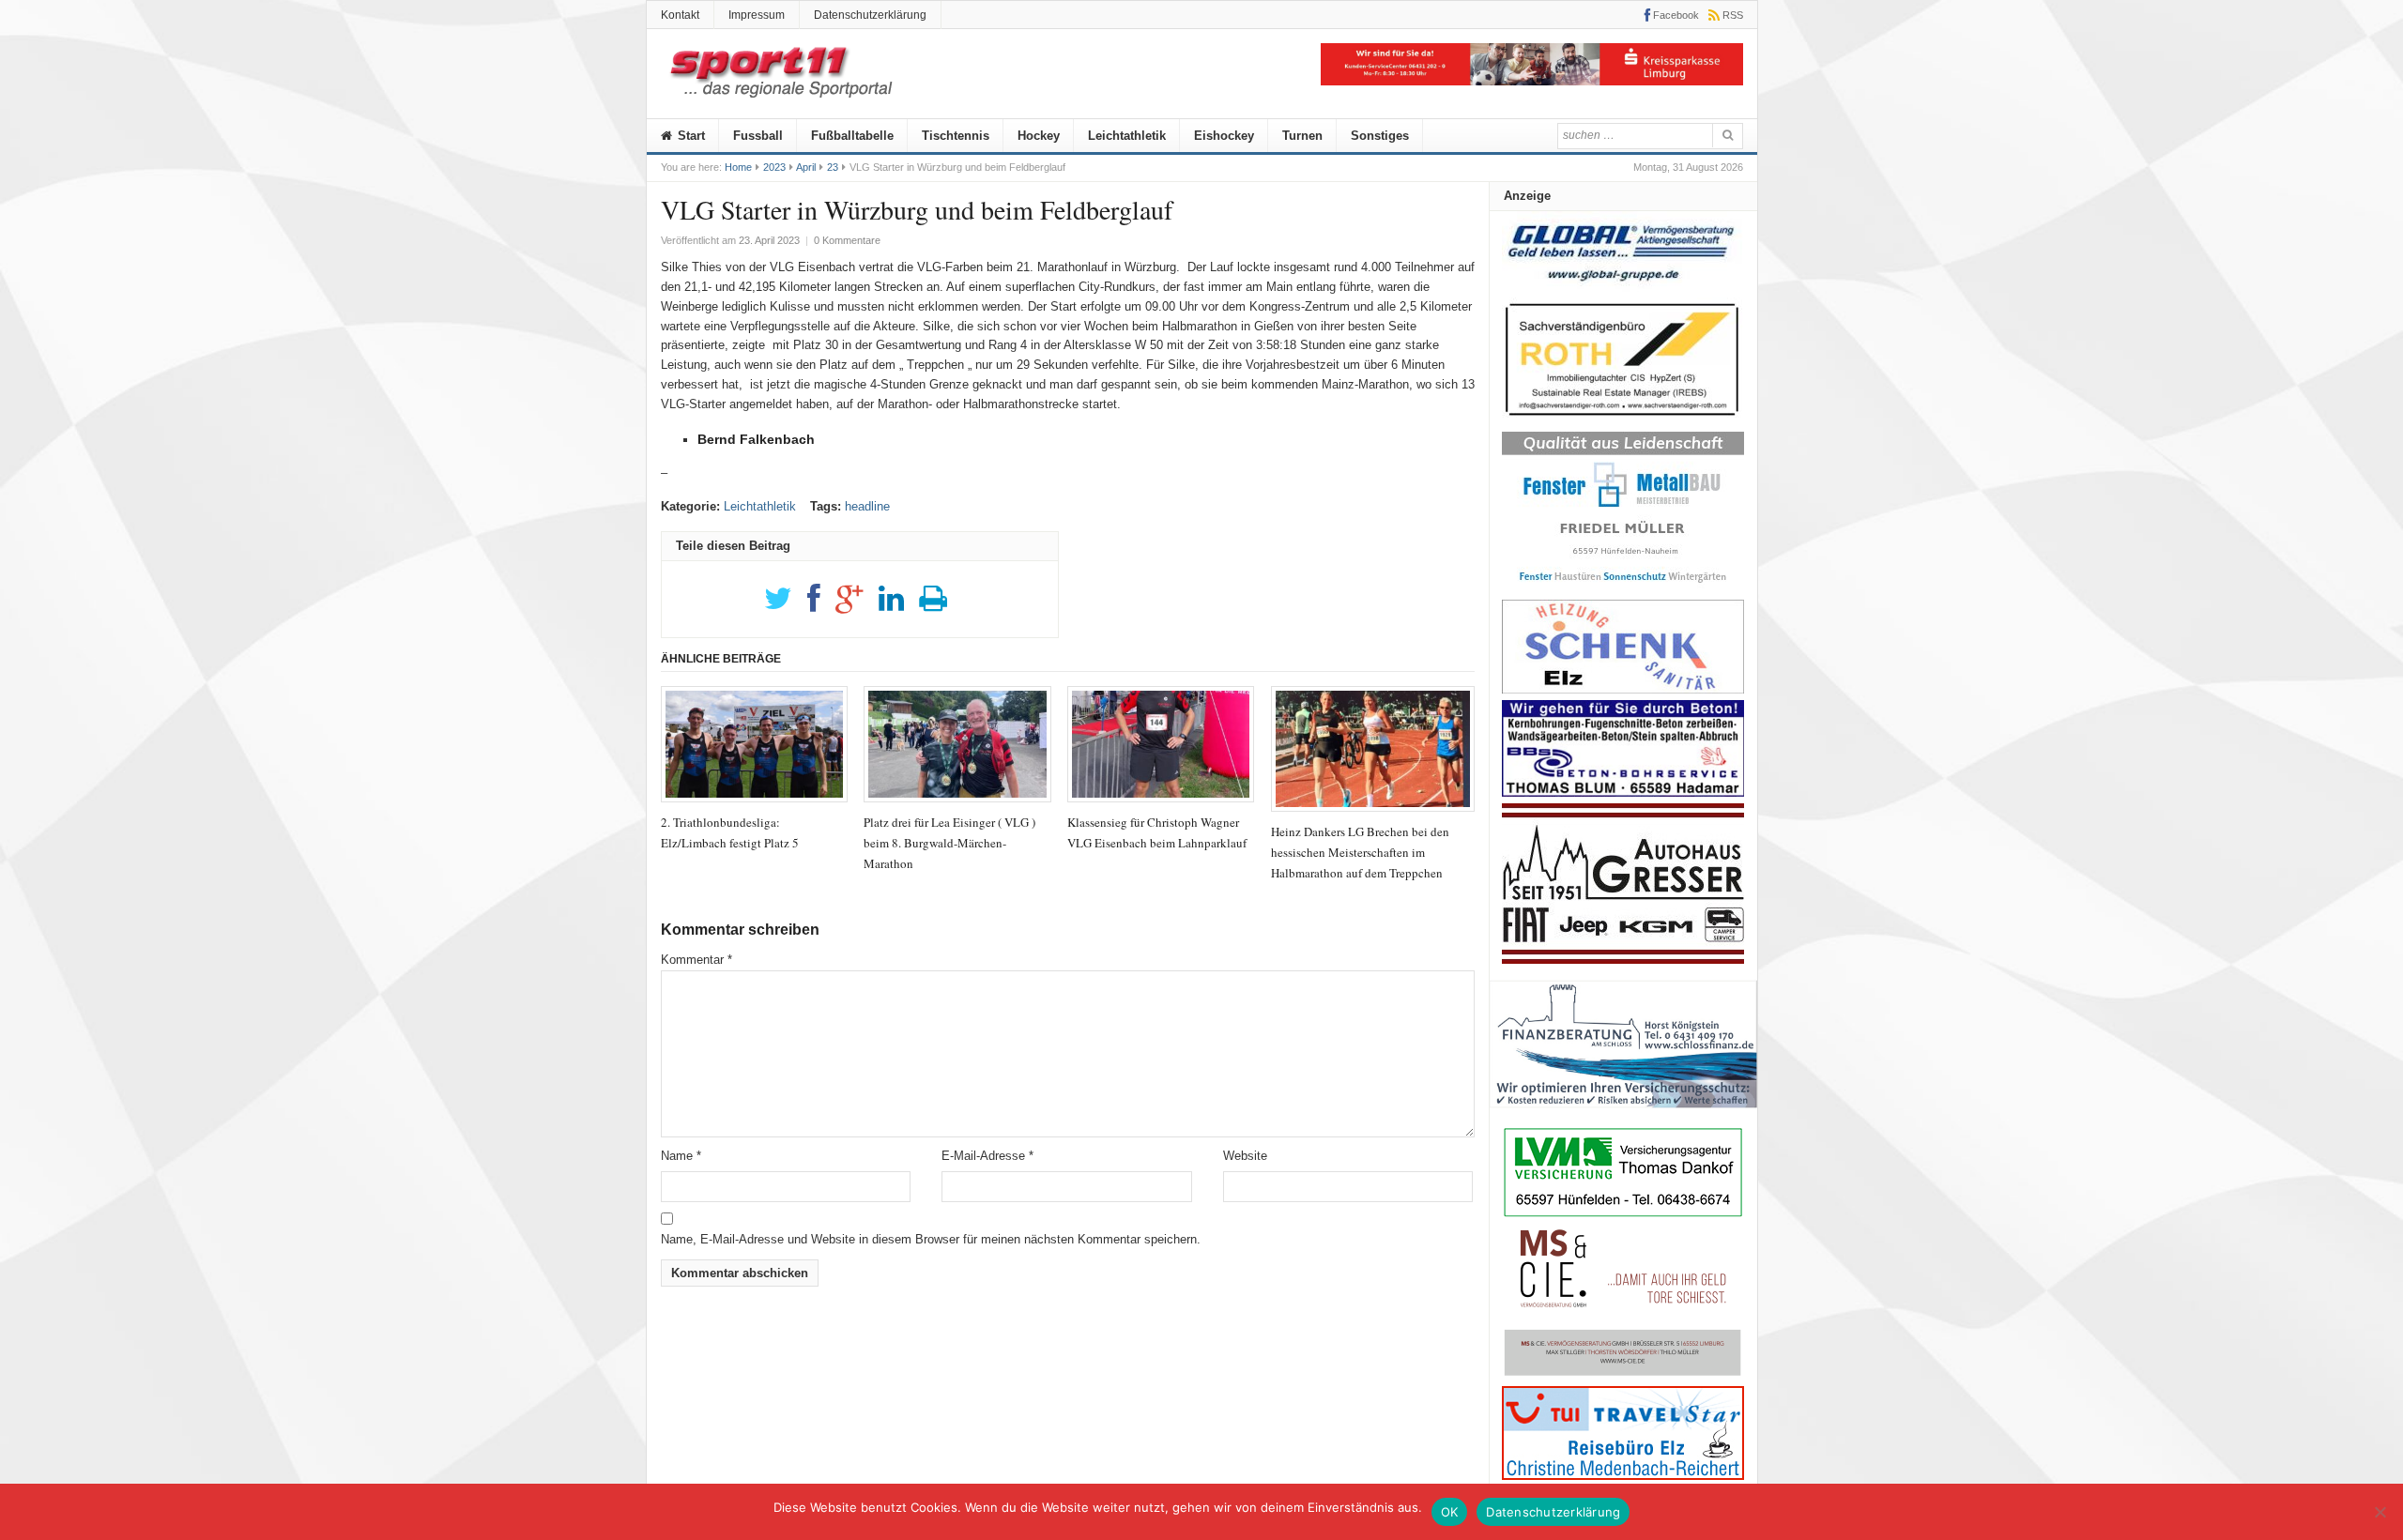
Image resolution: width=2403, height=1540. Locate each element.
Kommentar (696, 960)
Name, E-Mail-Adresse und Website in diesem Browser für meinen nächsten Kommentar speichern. (931, 1239)
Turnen (1302, 136)
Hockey (1039, 136)
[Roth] (1623, 421)
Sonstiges (1380, 136)
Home (738, 167)
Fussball (758, 136)
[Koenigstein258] (1623, 1114)
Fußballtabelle (852, 136)
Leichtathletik (1127, 136)
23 (833, 167)
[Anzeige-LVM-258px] (1623, 1215)
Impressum (757, 15)
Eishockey (1224, 136)
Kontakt (680, 15)
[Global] (1623, 288)
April (806, 167)
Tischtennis (956, 136)
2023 (774, 167)
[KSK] (1532, 81)
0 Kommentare (847, 240)
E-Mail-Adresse (987, 1156)
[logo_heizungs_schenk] (1623, 689)
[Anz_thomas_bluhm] (1623, 793)
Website (1245, 1156)
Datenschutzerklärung (870, 15)
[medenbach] (1623, 1476)
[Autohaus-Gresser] (1623, 960)
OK (1450, 1512)
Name (681, 1156)
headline (867, 506)
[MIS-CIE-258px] (1623, 1375)
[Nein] (2380, 1512)
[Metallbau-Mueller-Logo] (1623, 589)
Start (689, 136)
